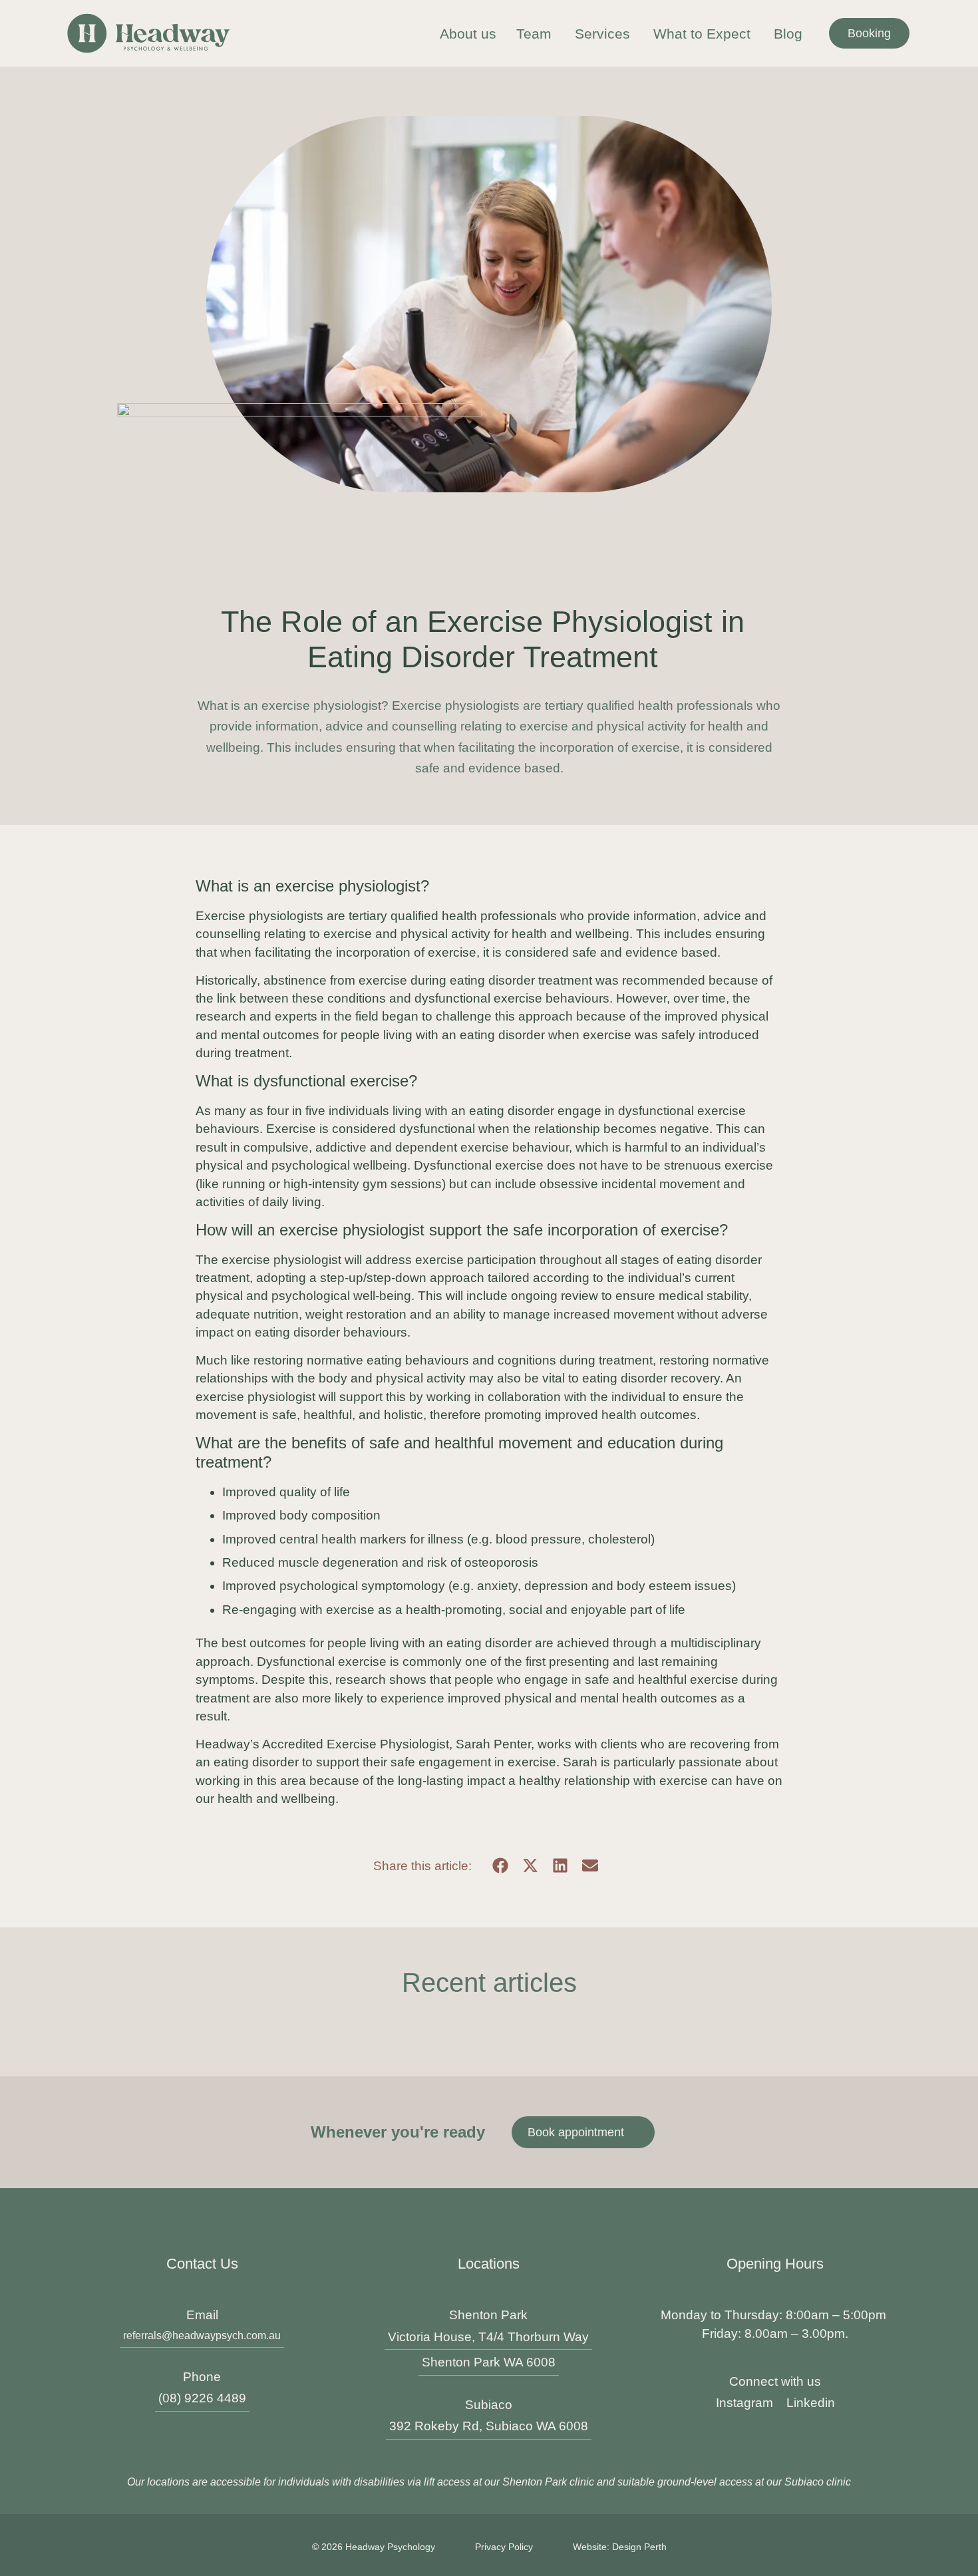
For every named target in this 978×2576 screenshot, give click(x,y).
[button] (500, 1866)
